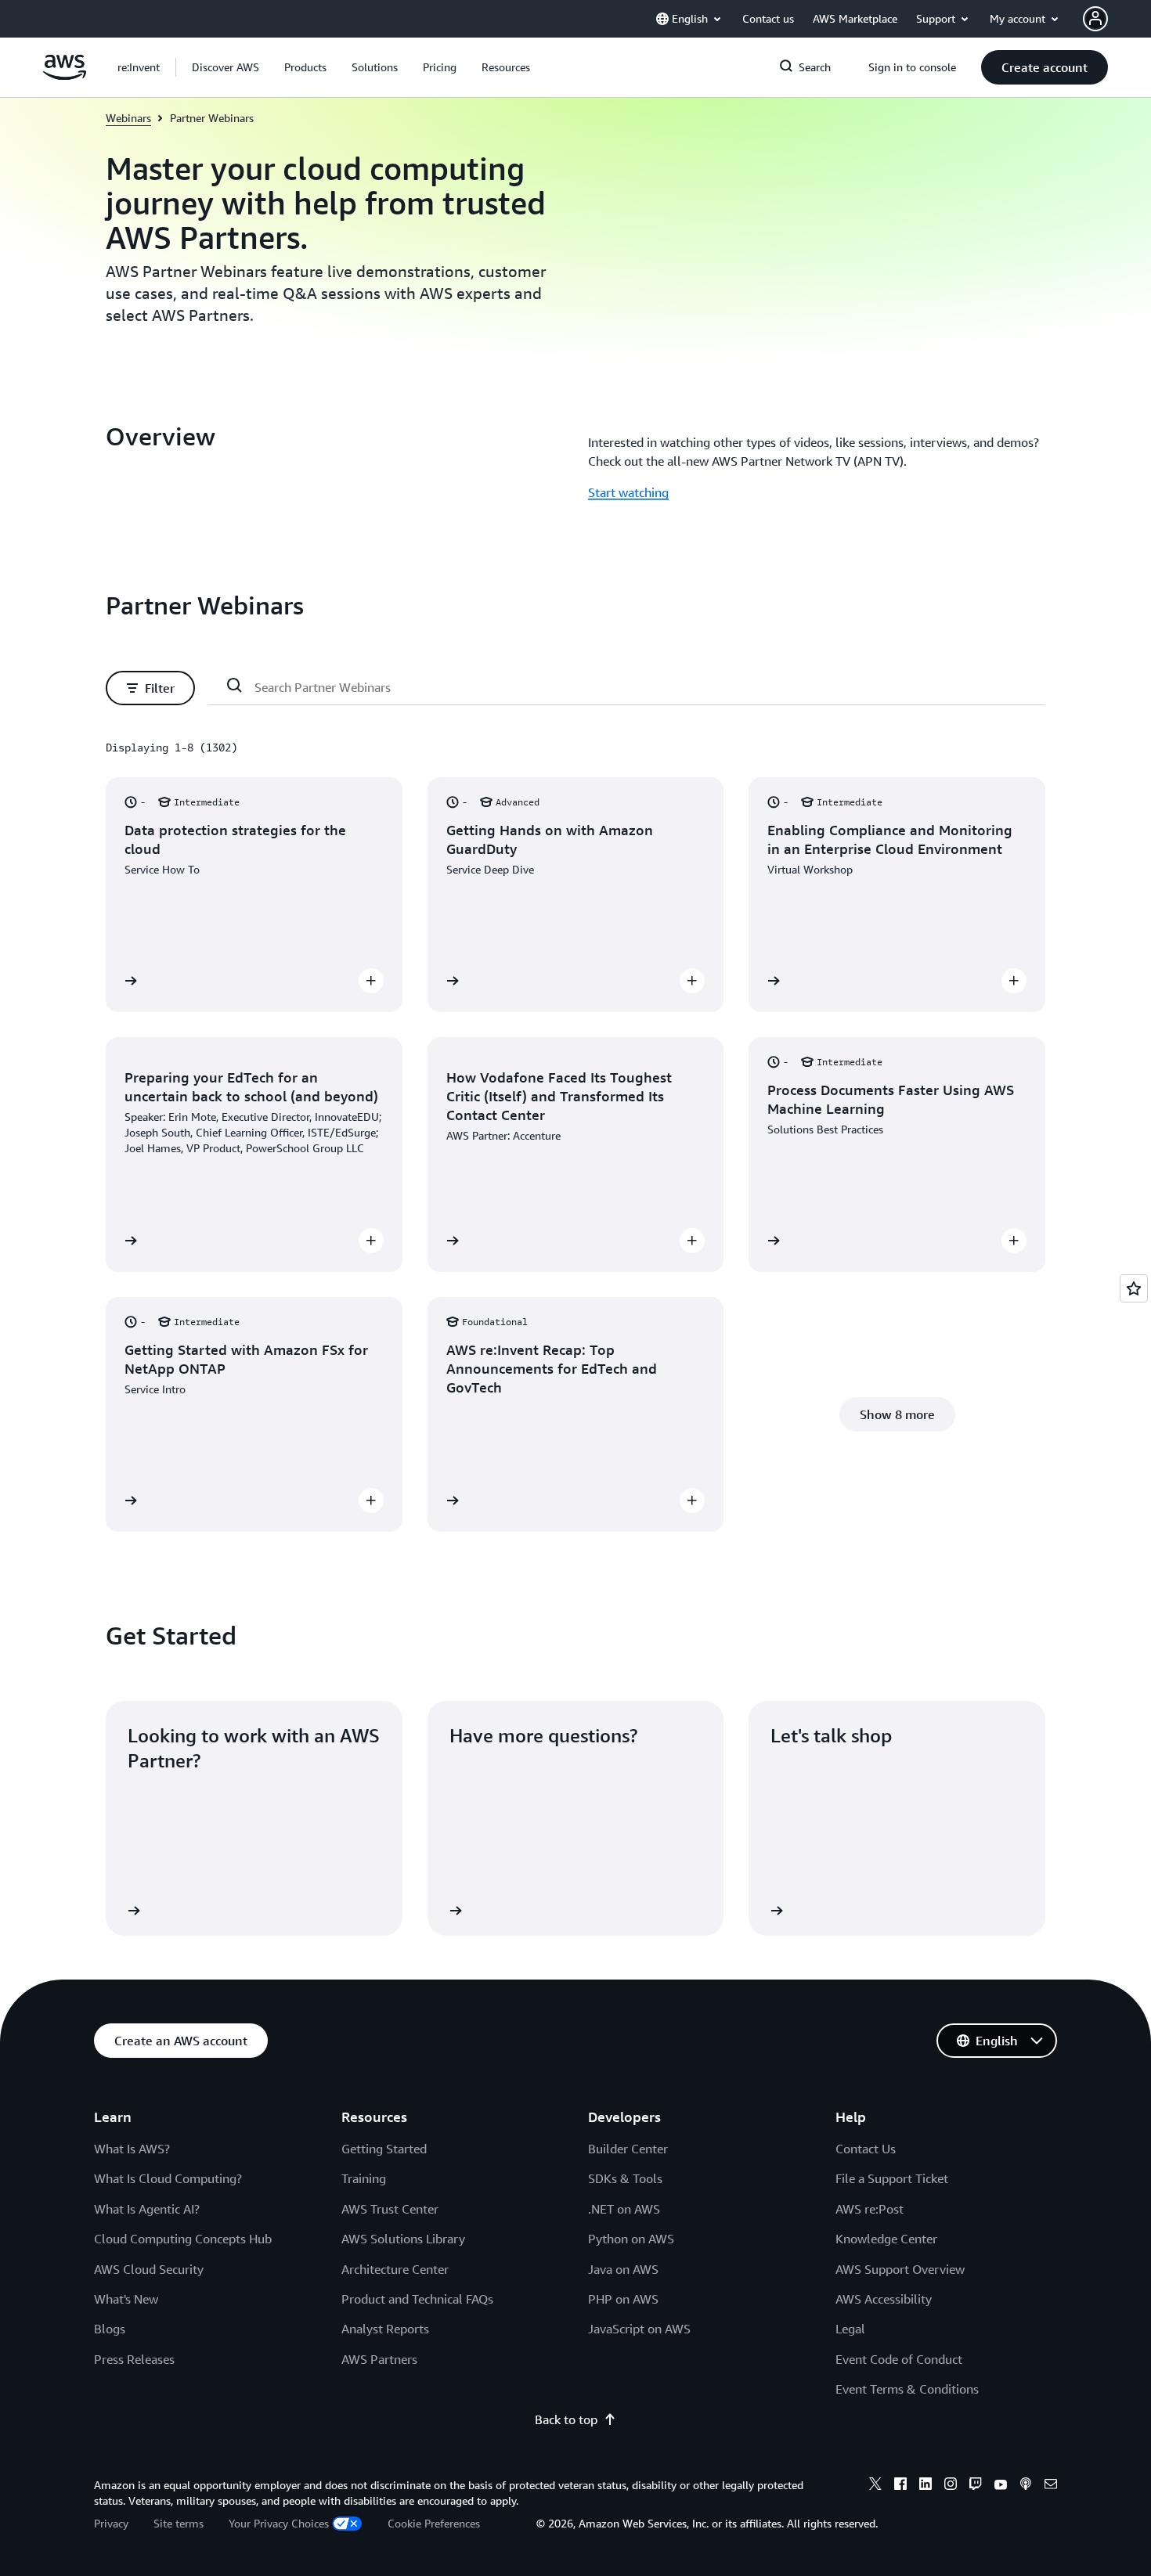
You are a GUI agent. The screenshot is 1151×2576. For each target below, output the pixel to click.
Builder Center (628, 2149)
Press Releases (134, 2359)
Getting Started (384, 2149)
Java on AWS (623, 2269)
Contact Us (866, 2149)
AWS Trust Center (390, 2209)
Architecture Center (395, 2269)
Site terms (179, 2523)
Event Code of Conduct (899, 2359)
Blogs (110, 2329)
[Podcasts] (1026, 2486)
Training (364, 2178)
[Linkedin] (925, 2486)
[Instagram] (951, 2486)
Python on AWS (631, 2239)
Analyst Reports (385, 2329)
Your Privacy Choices (279, 2523)
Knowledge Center (886, 2239)
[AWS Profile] (1095, 19)
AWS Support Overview (900, 2269)
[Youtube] (1001, 2486)
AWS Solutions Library (403, 2239)
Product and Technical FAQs (417, 2299)
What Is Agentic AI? (147, 2209)
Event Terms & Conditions (907, 2389)
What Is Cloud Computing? (168, 2178)
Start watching (628, 492)
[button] (226, 67)
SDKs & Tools (625, 2178)
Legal (850, 2329)
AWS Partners (379, 2359)
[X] (875, 2486)
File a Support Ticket (892, 2178)
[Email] (1051, 2486)
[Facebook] (900, 2486)
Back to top (566, 2419)
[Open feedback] (1134, 1288)
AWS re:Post (870, 2209)
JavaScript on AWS (639, 2329)
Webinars (128, 118)
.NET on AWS (624, 2209)
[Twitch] (976, 2486)
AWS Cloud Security (149, 2269)
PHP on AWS (623, 2299)
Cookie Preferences (434, 2523)
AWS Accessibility (884, 2299)
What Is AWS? (132, 2149)
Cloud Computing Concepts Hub (183, 2239)
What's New (126, 2299)
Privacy (111, 2523)
